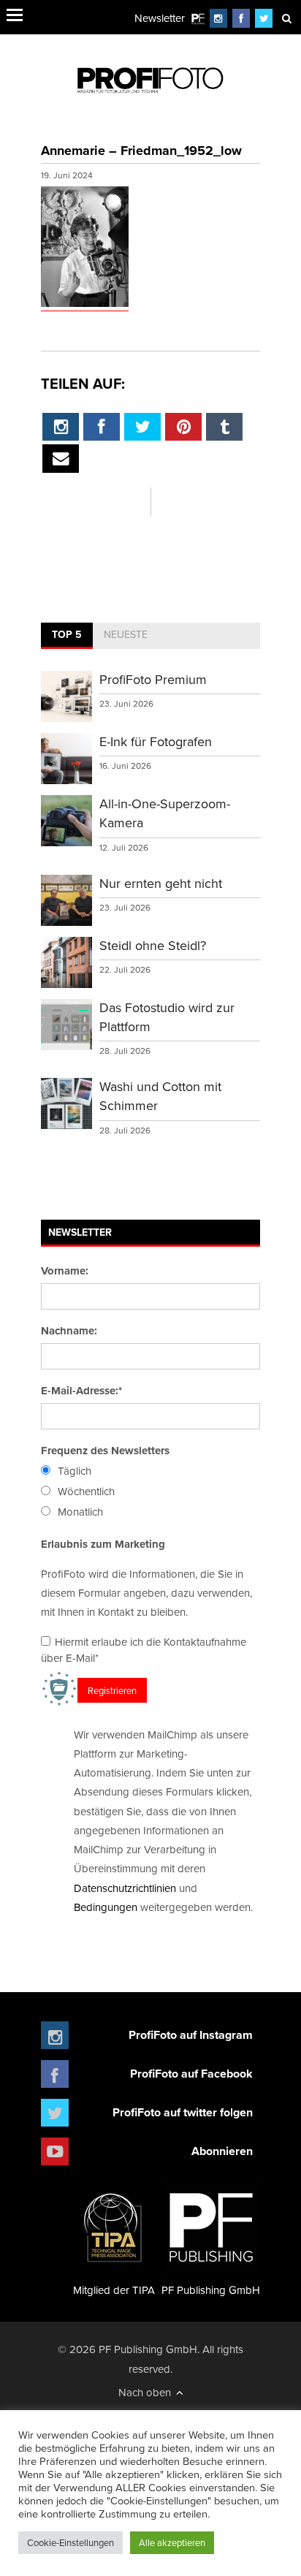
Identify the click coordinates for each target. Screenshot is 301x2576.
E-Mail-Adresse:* (81, 1391)
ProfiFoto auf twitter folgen (183, 2112)
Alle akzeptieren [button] (172, 2542)
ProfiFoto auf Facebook (191, 2074)
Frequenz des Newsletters (105, 1451)
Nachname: (69, 1331)
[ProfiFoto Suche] (286, 18)
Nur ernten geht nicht (161, 883)
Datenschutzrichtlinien (125, 1888)
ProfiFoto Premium (153, 679)
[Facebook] (241, 18)
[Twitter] (264, 18)
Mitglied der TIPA (114, 2290)
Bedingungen (106, 1907)
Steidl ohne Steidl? (153, 945)
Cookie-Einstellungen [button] (71, 2542)
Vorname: (65, 1271)
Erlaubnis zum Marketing (103, 1544)
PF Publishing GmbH (211, 2290)
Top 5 (67, 634)
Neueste (126, 634)
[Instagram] (218, 18)
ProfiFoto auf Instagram (191, 2035)
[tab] (67, 636)
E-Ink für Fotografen (156, 741)
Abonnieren (222, 2151)
